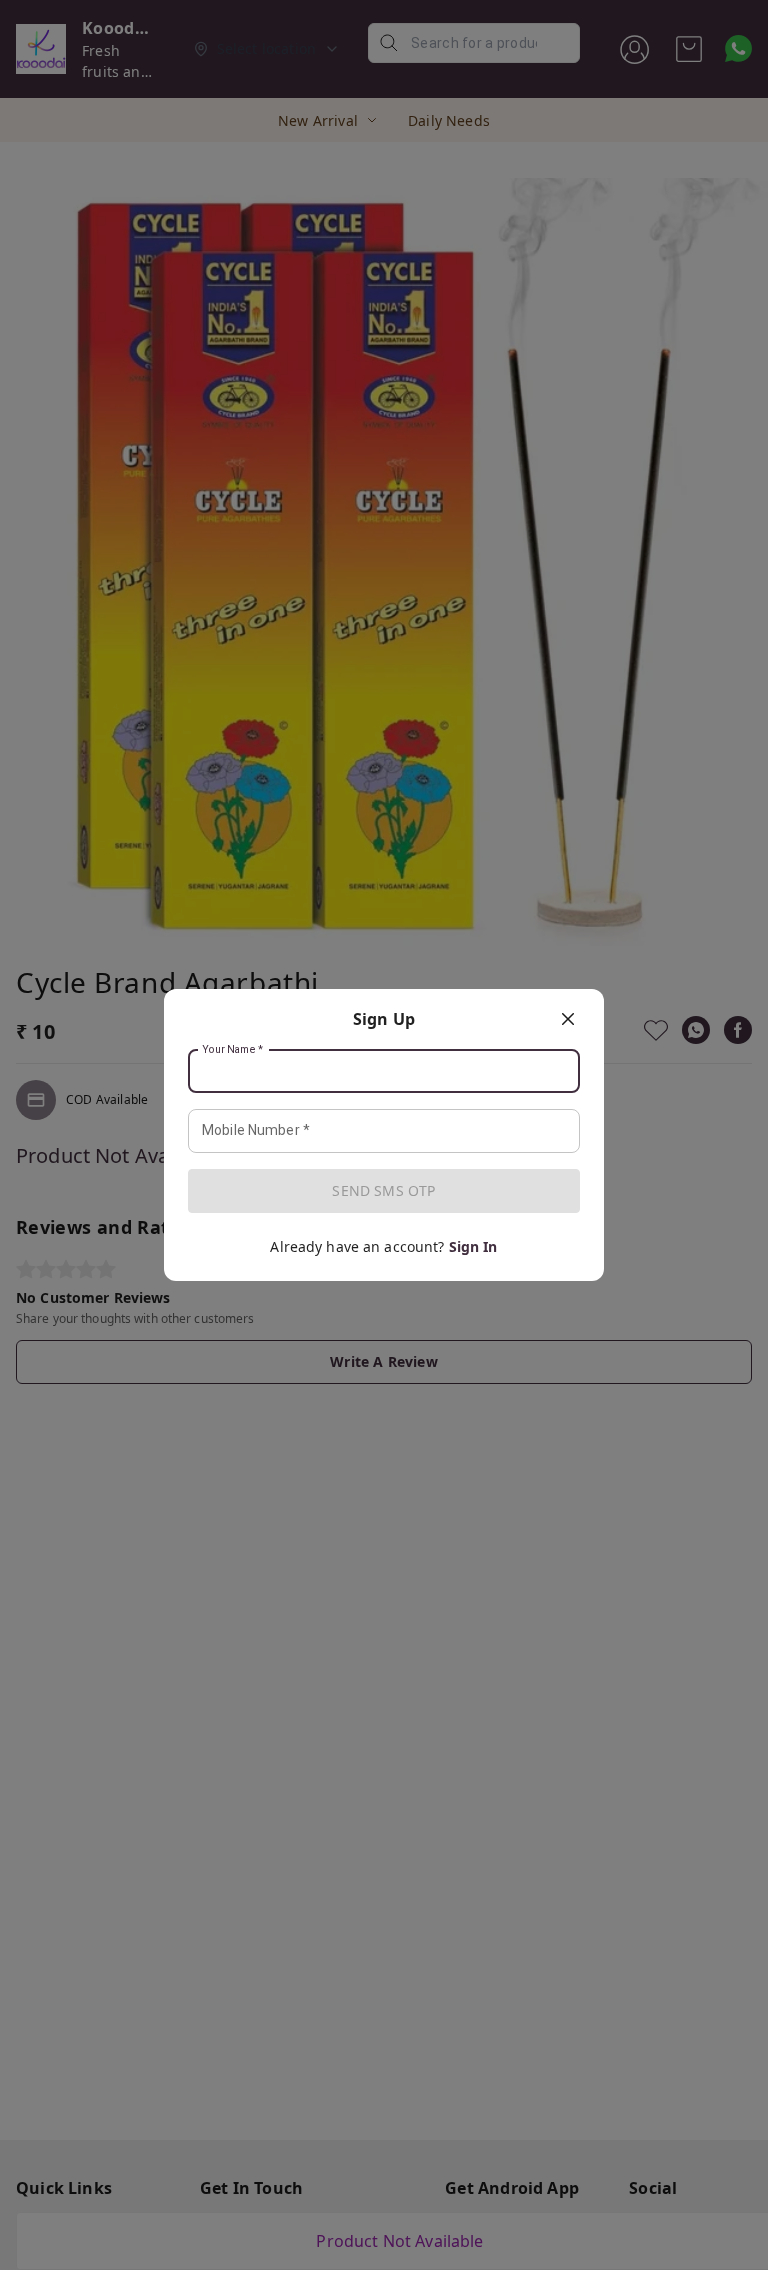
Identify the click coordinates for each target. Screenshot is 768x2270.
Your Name (233, 1050)
